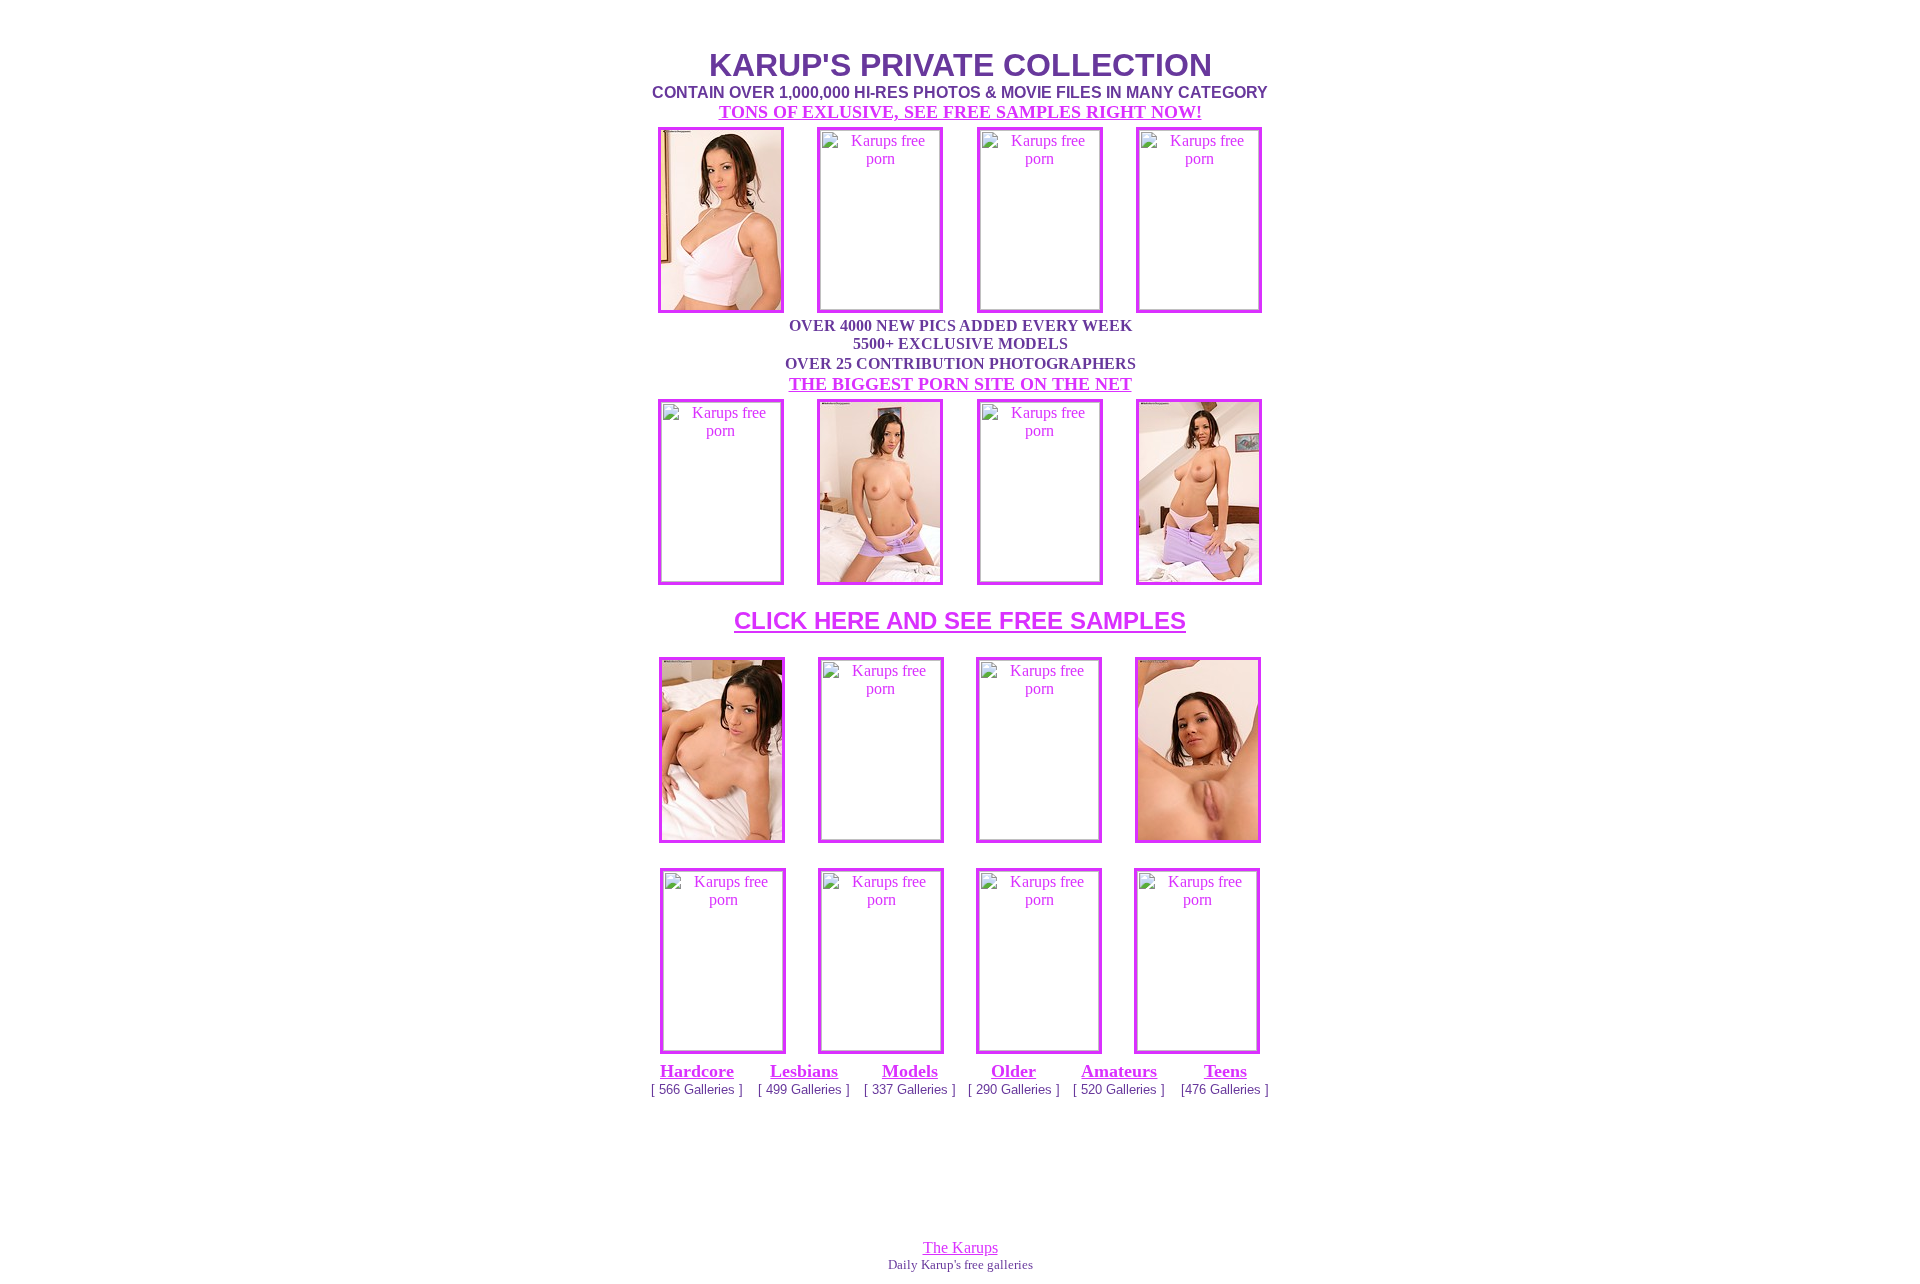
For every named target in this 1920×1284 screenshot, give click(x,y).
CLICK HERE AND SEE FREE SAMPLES (960, 620)
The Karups (960, 1247)
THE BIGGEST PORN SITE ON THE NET (960, 384)
